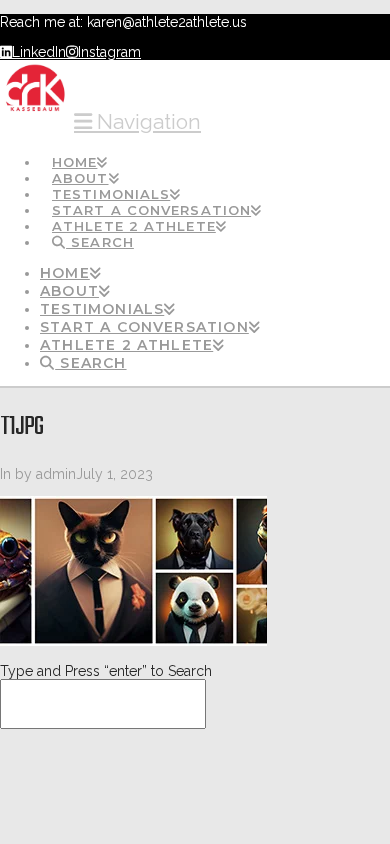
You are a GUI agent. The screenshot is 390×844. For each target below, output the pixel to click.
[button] (137, 121)
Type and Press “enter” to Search (106, 671)
